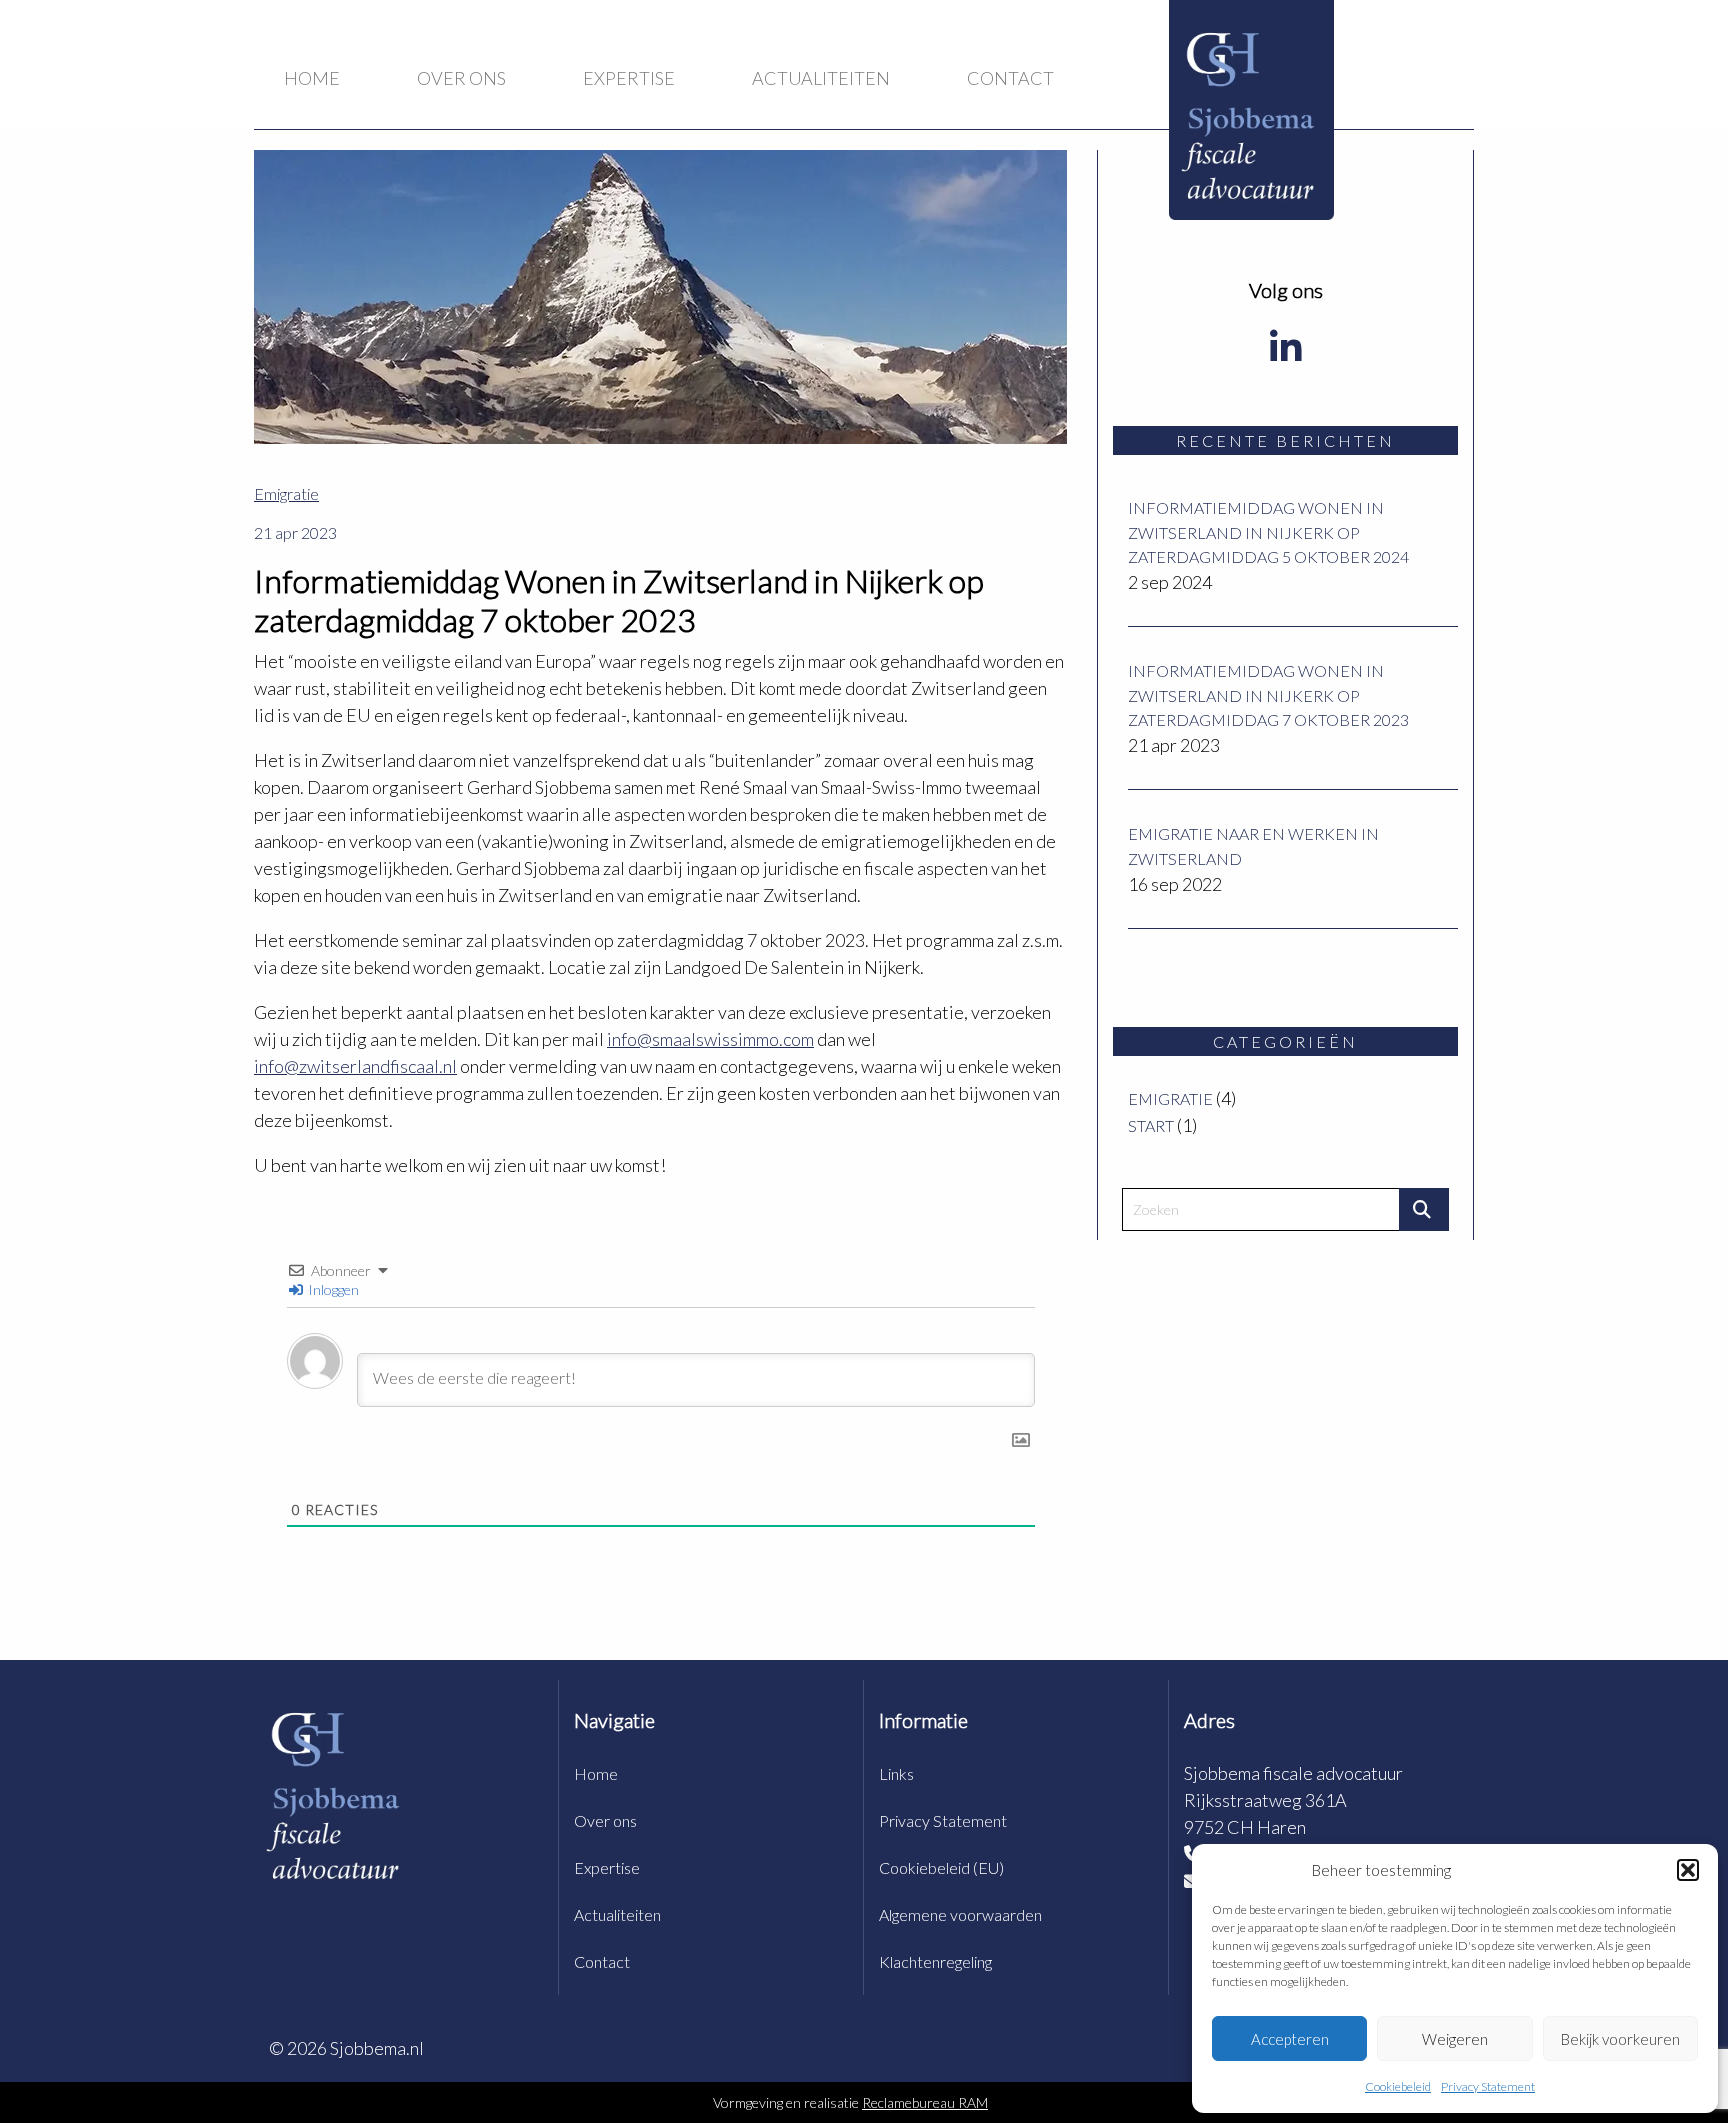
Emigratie (1170, 1098)
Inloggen (332, 1289)
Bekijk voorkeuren (1620, 2039)
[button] (1688, 1870)
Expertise (629, 78)
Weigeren (1455, 2039)
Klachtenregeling (935, 1961)
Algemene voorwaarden (960, 1914)
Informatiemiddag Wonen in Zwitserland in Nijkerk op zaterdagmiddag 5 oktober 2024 (1268, 532)
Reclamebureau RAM (925, 2102)
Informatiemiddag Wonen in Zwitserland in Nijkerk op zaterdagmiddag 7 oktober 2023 (1268, 695)
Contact (1010, 78)
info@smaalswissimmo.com (710, 1039)
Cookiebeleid (1398, 2086)
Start (1151, 1125)
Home (312, 78)
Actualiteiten (821, 78)
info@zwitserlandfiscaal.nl (355, 1066)
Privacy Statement (1488, 2086)
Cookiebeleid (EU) (941, 1867)
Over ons (461, 78)
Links (896, 1773)
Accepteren (1290, 2039)
